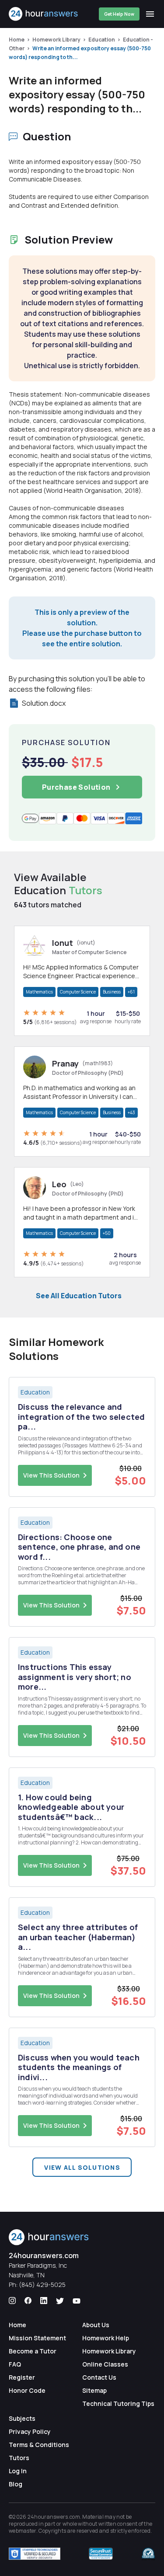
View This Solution (51, 1475)
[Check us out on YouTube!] (77, 2301)
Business (112, 992)
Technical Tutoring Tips (118, 2403)
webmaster (23, 2531)
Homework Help (106, 2338)
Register (22, 2377)
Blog (16, 2484)
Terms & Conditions (39, 2445)
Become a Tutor (33, 2351)
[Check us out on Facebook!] (28, 2301)
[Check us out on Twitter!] (60, 2301)
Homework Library (56, 40)
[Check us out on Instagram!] (12, 2301)
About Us (96, 2325)
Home (17, 40)
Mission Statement (37, 2338)
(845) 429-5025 (42, 2285)
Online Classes (105, 2364)
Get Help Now (119, 14)
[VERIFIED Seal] (148, 2554)
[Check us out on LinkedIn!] (44, 2301)
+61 (131, 992)
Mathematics (39, 992)
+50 (107, 1233)
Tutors (19, 2458)
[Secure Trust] (101, 2554)
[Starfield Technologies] (35, 2554)
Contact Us (99, 2377)
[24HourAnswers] (44, 14)
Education (102, 40)
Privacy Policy (30, 2431)
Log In (18, 2471)
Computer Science (78, 992)
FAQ (15, 2364)
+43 (131, 1112)
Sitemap (94, 2390)
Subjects (22, 2418)
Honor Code (27, 2390)
